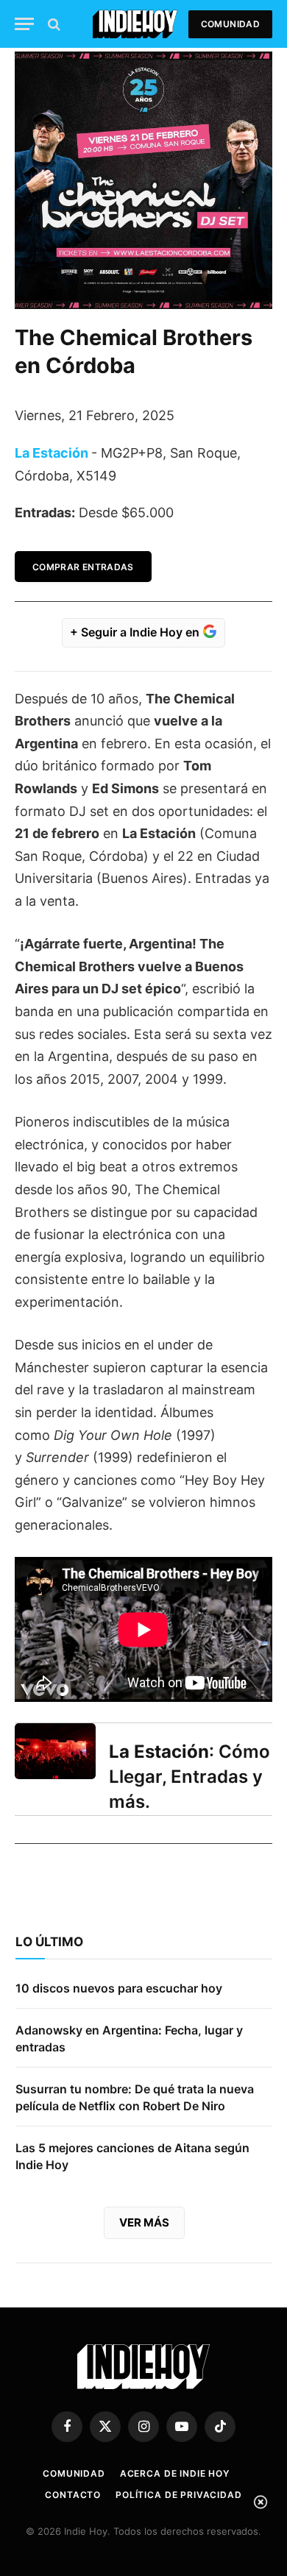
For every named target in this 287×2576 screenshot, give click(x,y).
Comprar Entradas (83, 567)
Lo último (49, 1942)
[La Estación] (55, 1751)
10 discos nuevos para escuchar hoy (119, 1988)
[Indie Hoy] (135, 24)
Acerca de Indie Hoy (175, 2473)
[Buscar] (53, 24)
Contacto (73, 2495)
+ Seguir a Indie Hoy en (136, 632)
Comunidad (230, 24)
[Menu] (24, 24)
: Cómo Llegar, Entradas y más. (189, 1777)
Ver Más (144, 2222)
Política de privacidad (178, 2495)
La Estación (52, 453)
